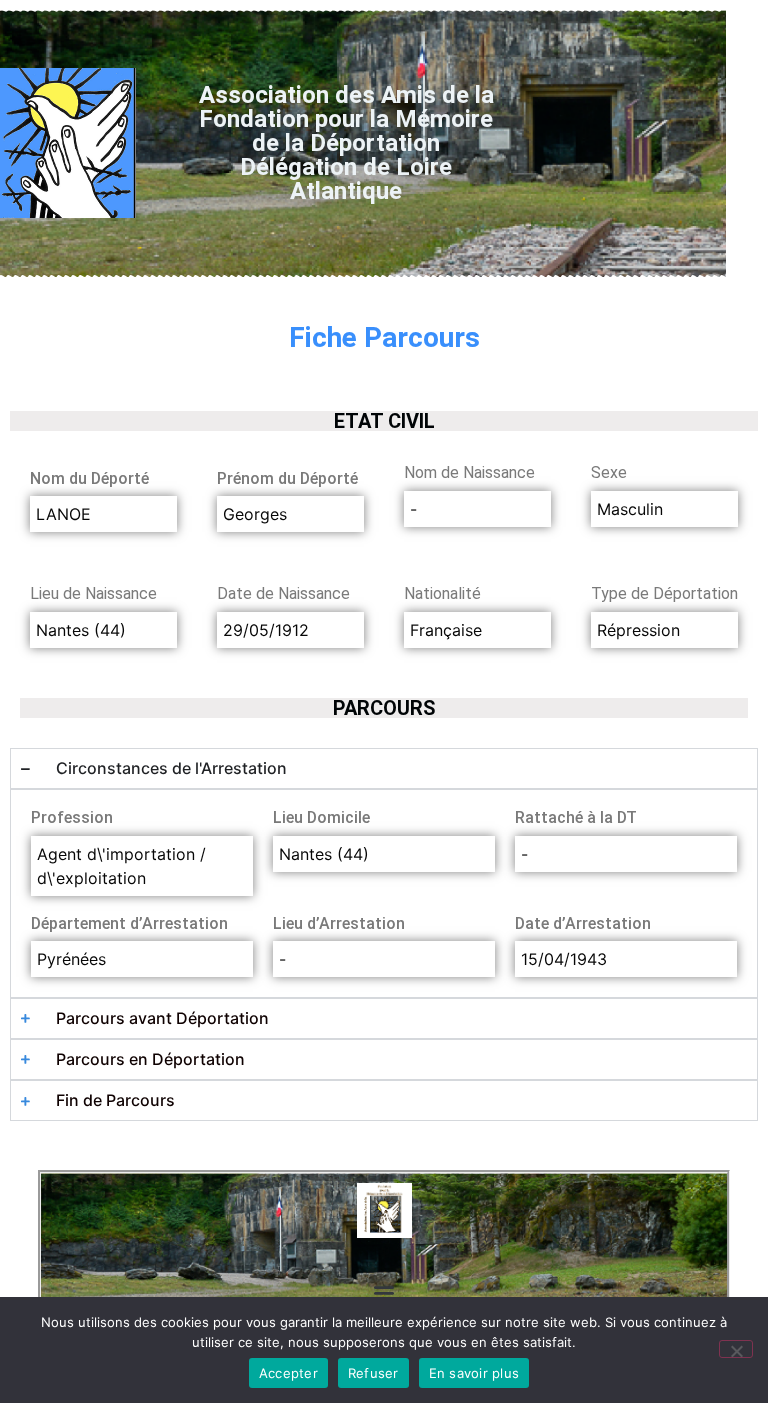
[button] (384, 1291)
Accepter (288, 1373)
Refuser (373, 1373)
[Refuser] (736, 1349)
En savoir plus (474, 1373)
